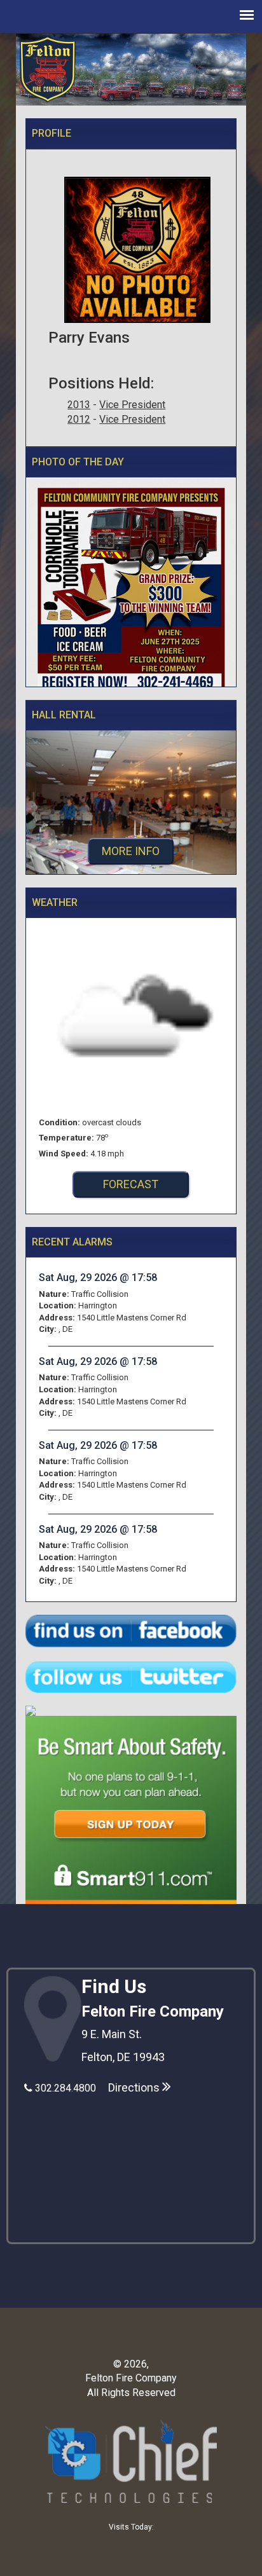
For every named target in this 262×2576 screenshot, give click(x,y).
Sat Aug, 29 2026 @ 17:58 (98, 1278)
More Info (131, 851)
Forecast (131, 1184)
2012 (79, 419)
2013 (79, 405)
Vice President (132, 405)
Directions (135, 2087)
